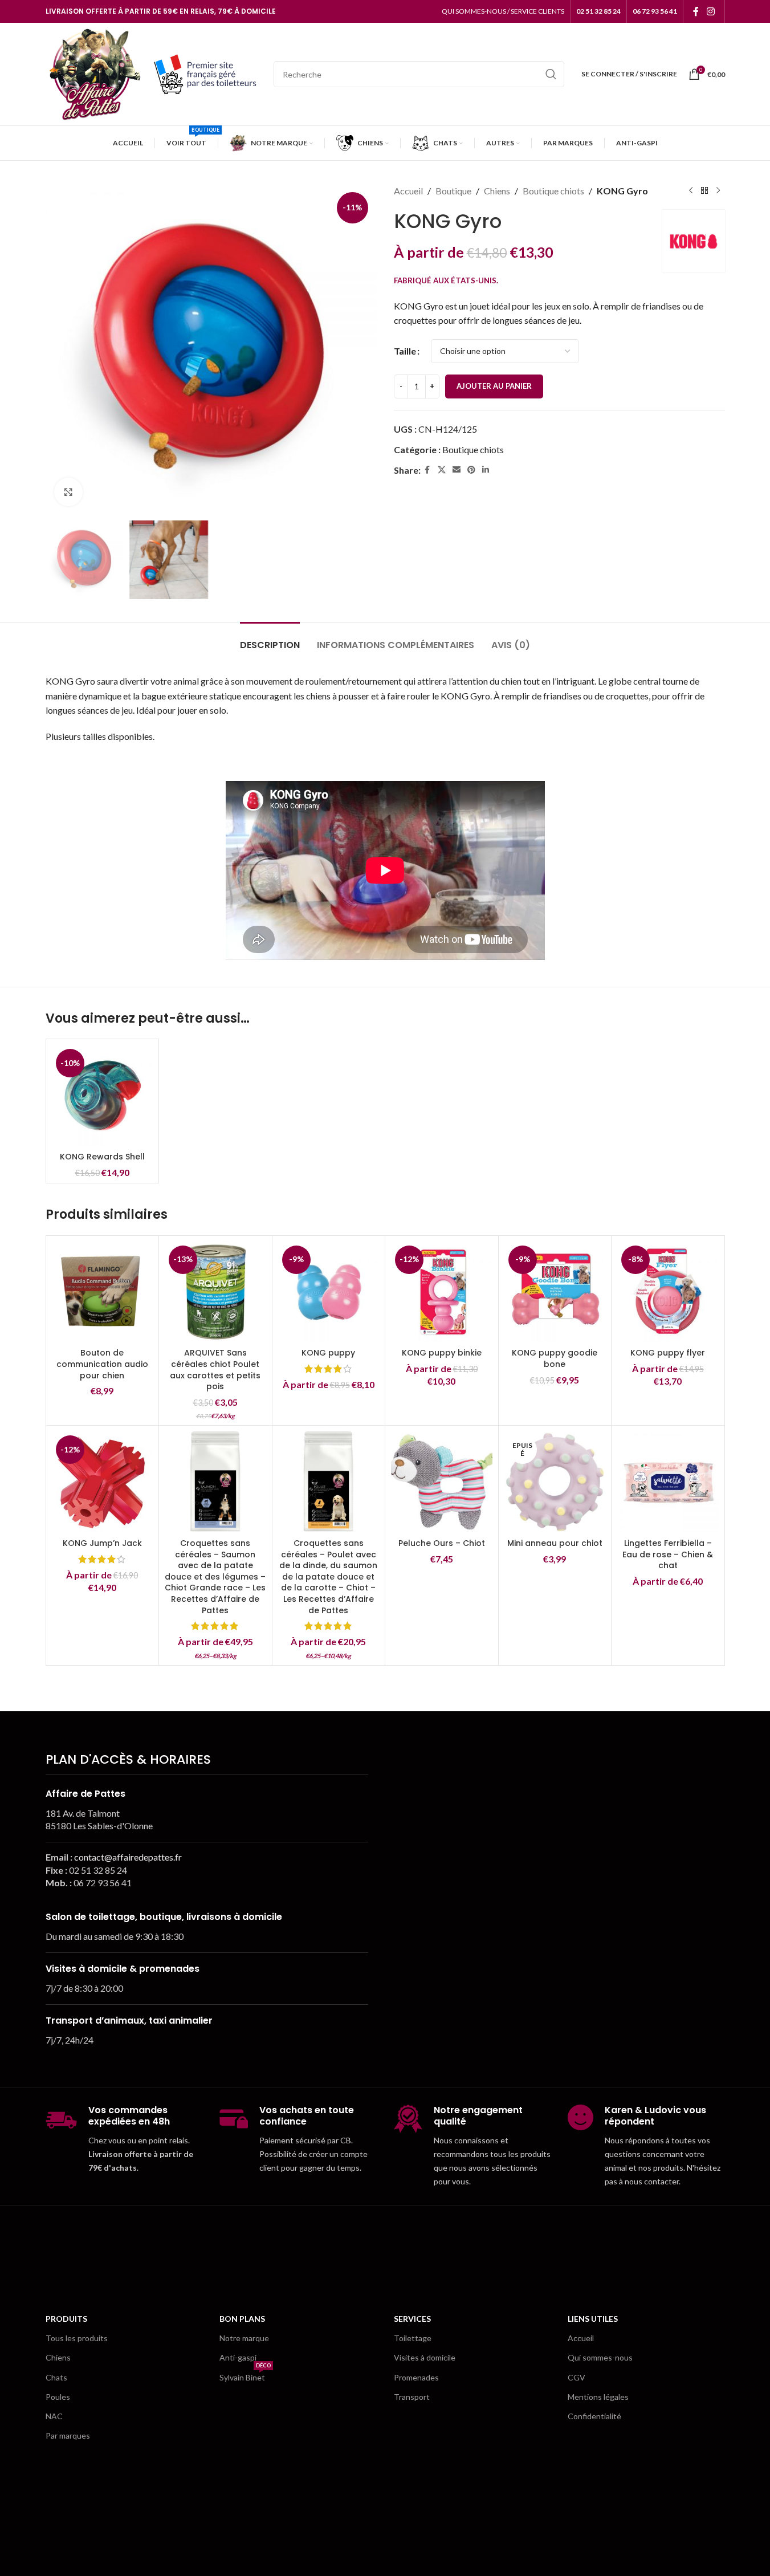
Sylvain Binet (245, 2375)
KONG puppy (328, 1353)
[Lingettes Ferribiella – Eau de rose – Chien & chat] (668, 1482)
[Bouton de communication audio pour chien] (103, 1292)
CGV (577, 2377)
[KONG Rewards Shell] (103, 1096)
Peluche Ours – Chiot (442, 1543)
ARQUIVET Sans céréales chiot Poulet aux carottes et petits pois (215, 1370)
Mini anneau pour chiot (555, 1543)
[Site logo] (94, 73)
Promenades (416, 2377)
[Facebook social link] (696, 11)
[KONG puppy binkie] (442, 1292)
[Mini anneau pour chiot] (555, 1482)
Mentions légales (598, 2397)
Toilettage (413, 2338)
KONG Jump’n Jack (102, 1543)
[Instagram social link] (710, 11)
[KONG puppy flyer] (668, 1292)
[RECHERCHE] (551, 74)
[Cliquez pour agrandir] (68, 492)
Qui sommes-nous (600, 2357)
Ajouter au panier (494, 386)
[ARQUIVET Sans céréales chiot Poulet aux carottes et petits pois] (215, 1292)
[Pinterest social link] (471, 470)
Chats (56, 2377)
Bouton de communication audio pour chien (102, 1364)
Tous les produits (77, 2338)
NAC (54, 2416)
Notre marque (244, 2338)
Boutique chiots (553, 191)
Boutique (453, 191)
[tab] (270, 639)
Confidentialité (594, 2416)
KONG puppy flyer (668, 1353)
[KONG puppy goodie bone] (555, 1292)
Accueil (408, 191)
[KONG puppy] (329, 1292)
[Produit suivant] (718, 191)
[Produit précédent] (691, 191)
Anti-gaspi (238, 2357)
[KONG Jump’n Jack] (103, 1482)
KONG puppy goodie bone (555, 1358)
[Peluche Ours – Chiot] (442, 1482)
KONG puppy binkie (442, 1353)
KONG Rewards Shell (102, 1157)
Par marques (68, 2435)
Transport (412, 2397)
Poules (58, 2397)
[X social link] (442, 470)
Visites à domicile (425, 2357)
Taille (405, 351)
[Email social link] (457, 470)
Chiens (497, 191)
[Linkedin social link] (486, 470)
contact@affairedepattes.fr (128, 1857)
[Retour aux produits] (704, 191)
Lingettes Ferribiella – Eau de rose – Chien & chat (668, 1554)
